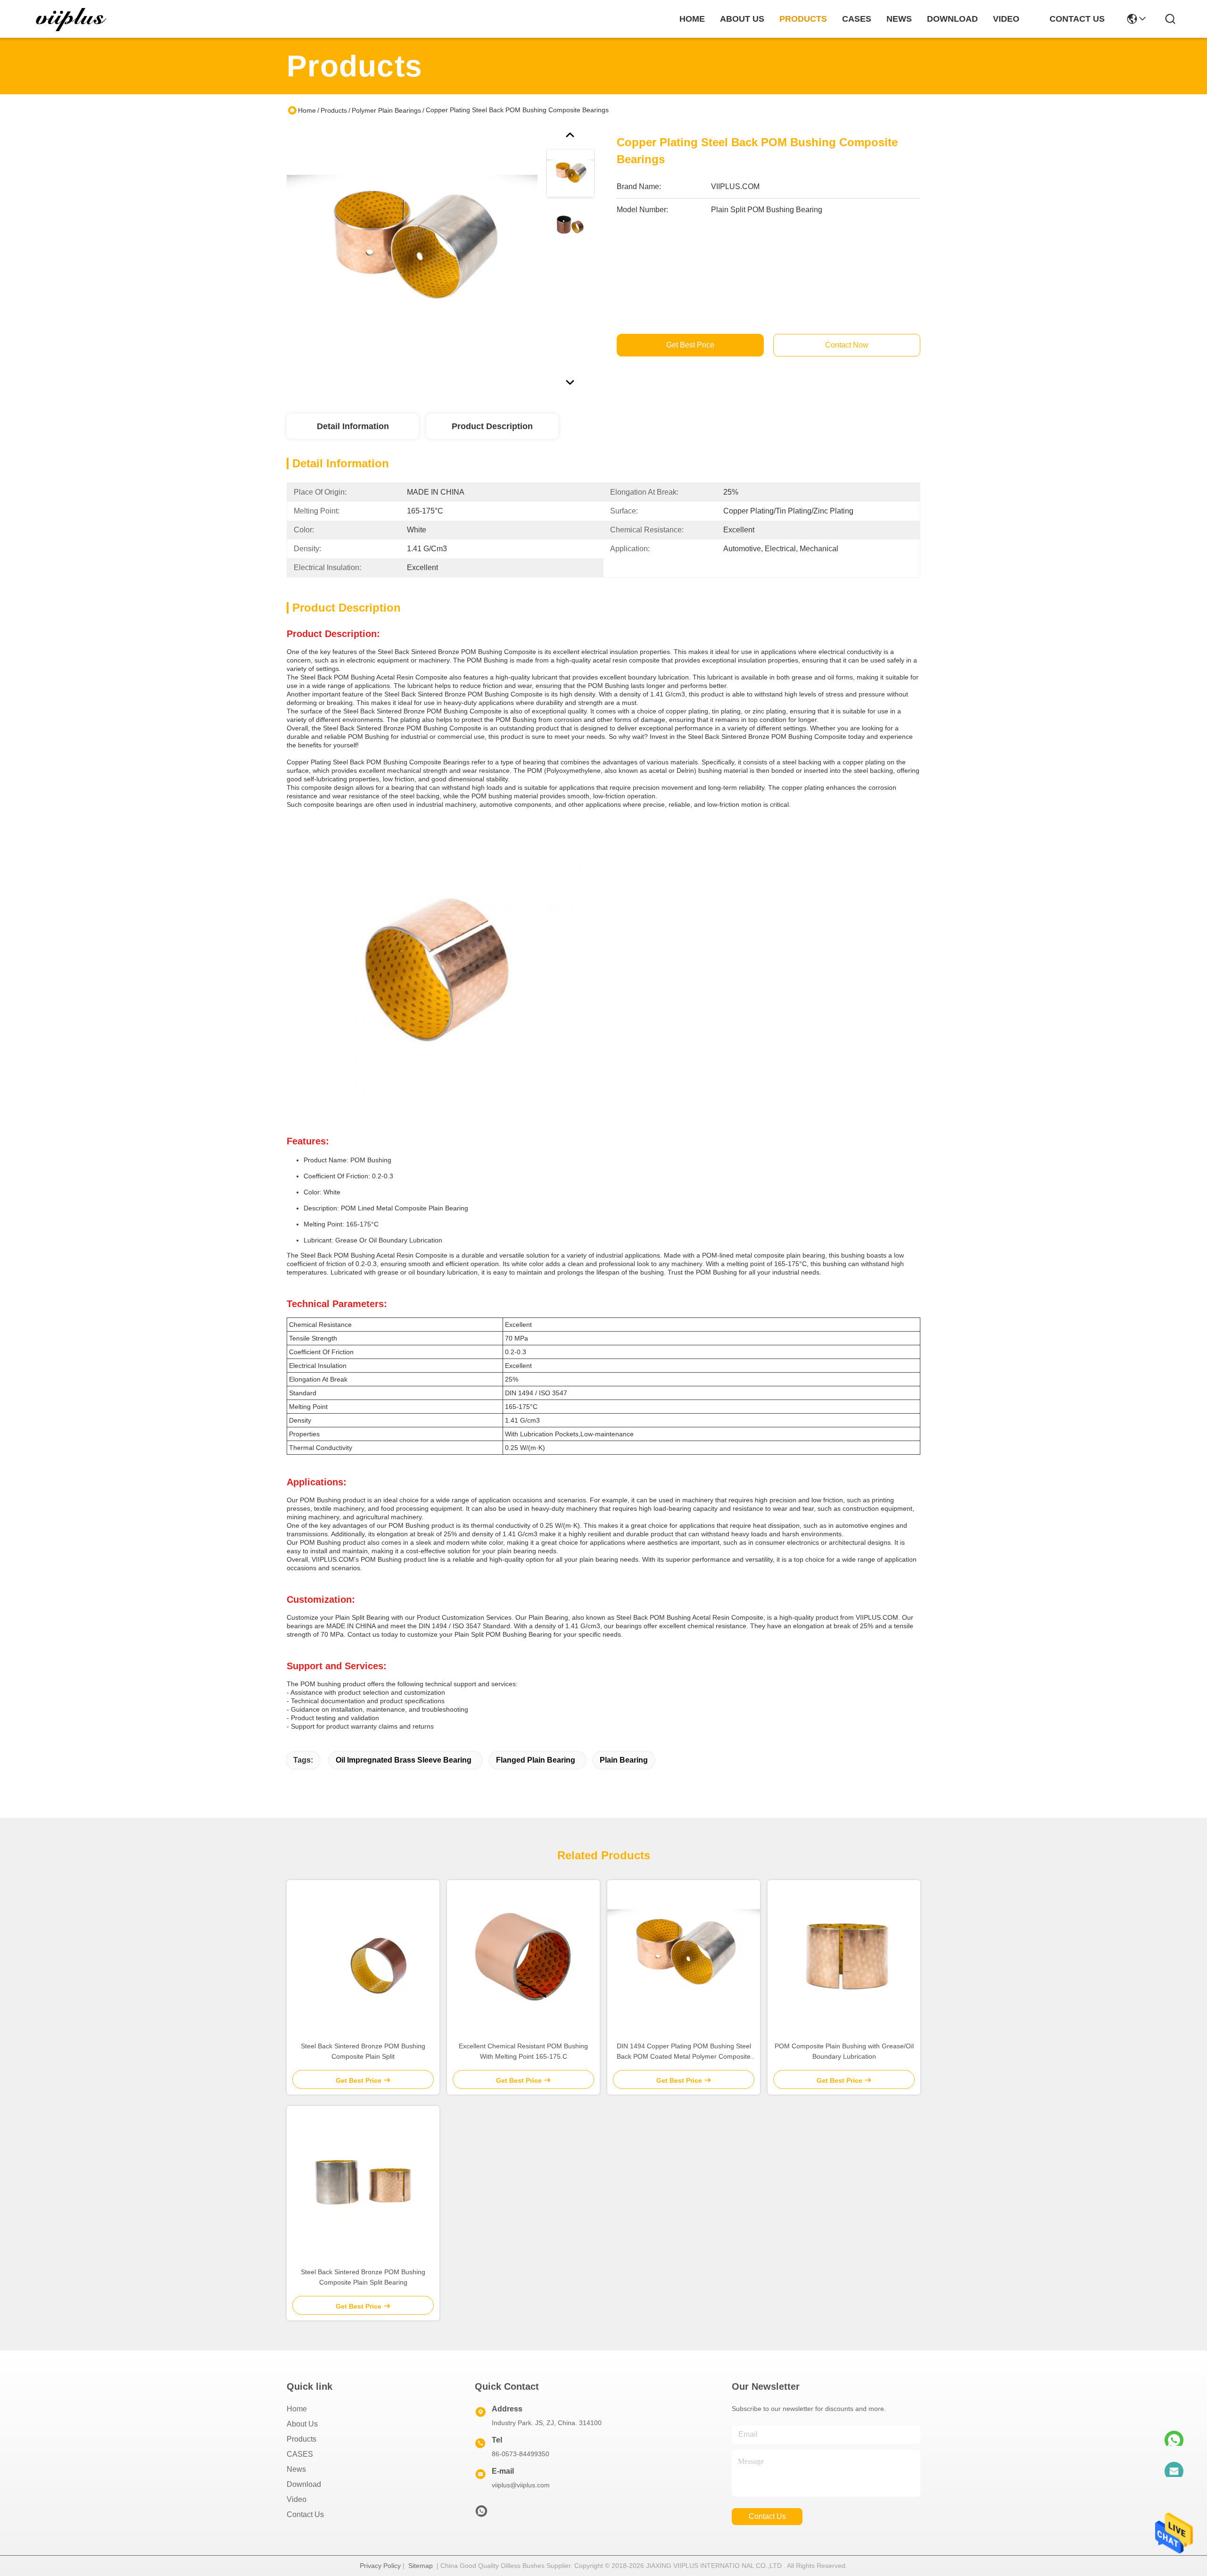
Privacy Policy (380, 2566)
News (296, 2469)
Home (692, 19)
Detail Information (353, 426)
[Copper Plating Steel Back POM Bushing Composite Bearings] (412, 252)
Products (334, 110)
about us (742, 19)
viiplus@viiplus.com (521, 2485)
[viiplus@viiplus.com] (1174, 2466)
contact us (1077, 19)
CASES (300, 2454)
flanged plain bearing (536, 1760)
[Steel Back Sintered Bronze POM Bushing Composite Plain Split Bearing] (363, 2182)
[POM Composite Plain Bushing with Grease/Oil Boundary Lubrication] (844, 1956)
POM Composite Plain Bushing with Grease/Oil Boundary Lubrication (844, 2051)
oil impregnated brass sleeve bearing (404, 1760)
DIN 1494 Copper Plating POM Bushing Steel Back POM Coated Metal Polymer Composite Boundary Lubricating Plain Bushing (684, 2052)
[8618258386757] (1174, 2435)
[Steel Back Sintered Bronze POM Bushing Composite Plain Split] (363, 1956)
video (1006, 19)
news (899, 19)
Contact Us (305, 2514)
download (952, 19)
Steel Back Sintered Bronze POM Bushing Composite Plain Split (363, 2051)
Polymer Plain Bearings (386, 110)
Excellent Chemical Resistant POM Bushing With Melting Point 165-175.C (523, 2051)
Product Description (492, 426)
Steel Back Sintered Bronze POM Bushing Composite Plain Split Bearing (363, 2277)
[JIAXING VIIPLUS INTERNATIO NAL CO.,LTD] (72, 19)
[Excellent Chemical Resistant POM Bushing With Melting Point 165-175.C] (523, 1956)
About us (302, 2424)
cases (857, 19)
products (803, 19)
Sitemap (421, 2566)
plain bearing (624, 1760)
